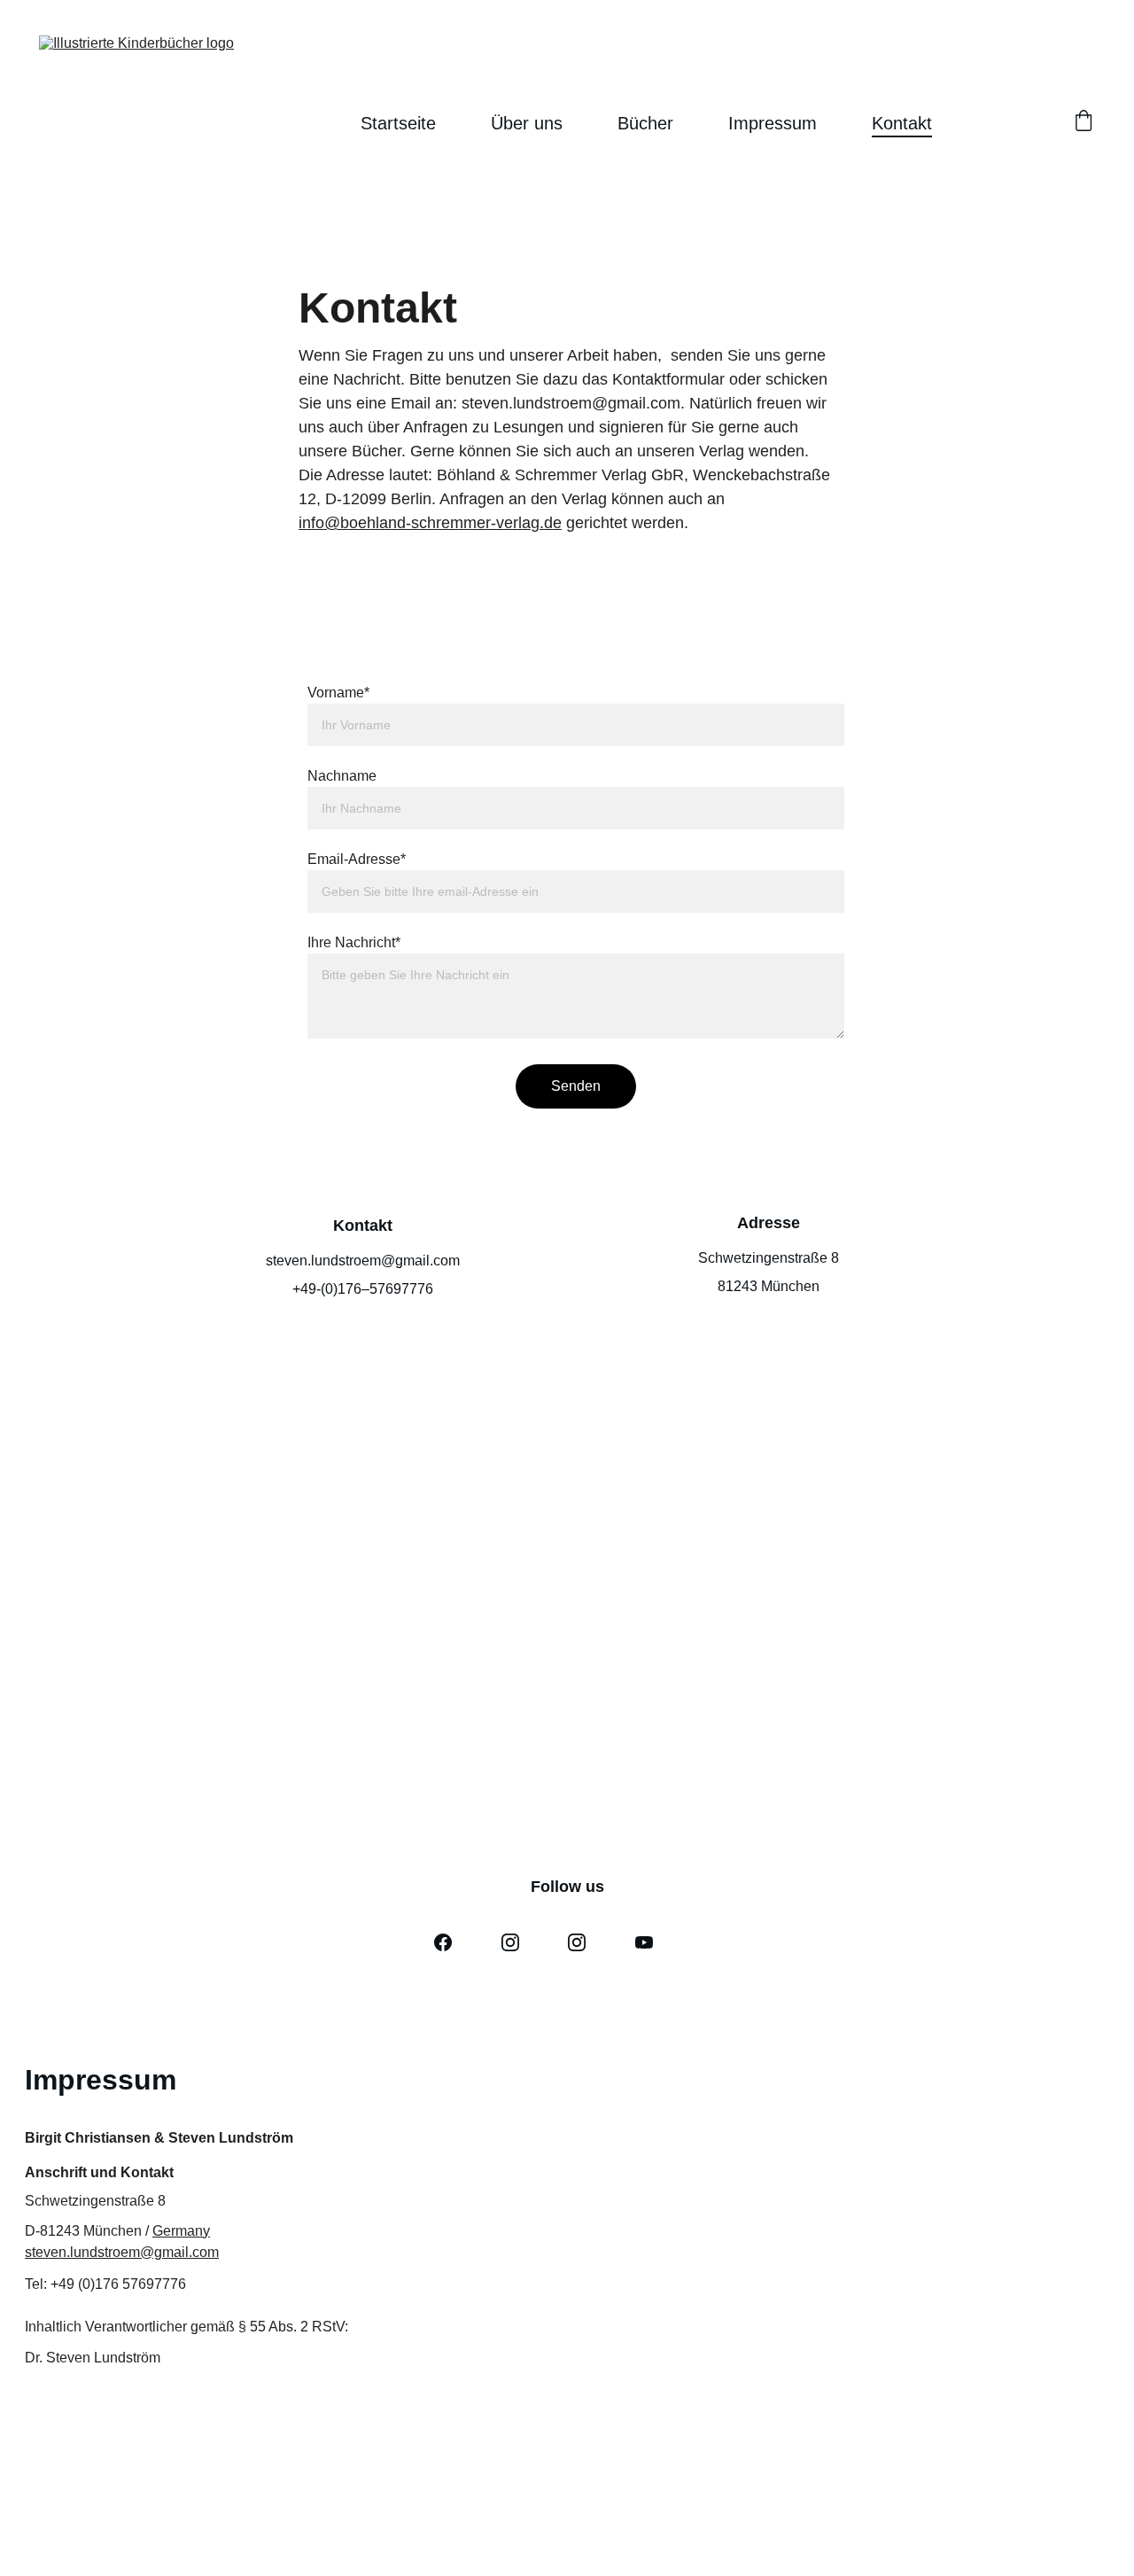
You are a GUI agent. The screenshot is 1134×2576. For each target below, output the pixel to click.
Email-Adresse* (357, 859)
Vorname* (338, 693)
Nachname (342, 776)
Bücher (645, 123)
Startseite (398, 123)
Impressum (773, 123)
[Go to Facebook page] (443, 1942)
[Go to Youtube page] (644, 1942)
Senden (576, 1086)
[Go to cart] (1084, 123)
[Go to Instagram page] (510, 1942)
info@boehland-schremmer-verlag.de (430, 523)
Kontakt (902, 123)
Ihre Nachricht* (354, 942)
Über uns (527, 123)
